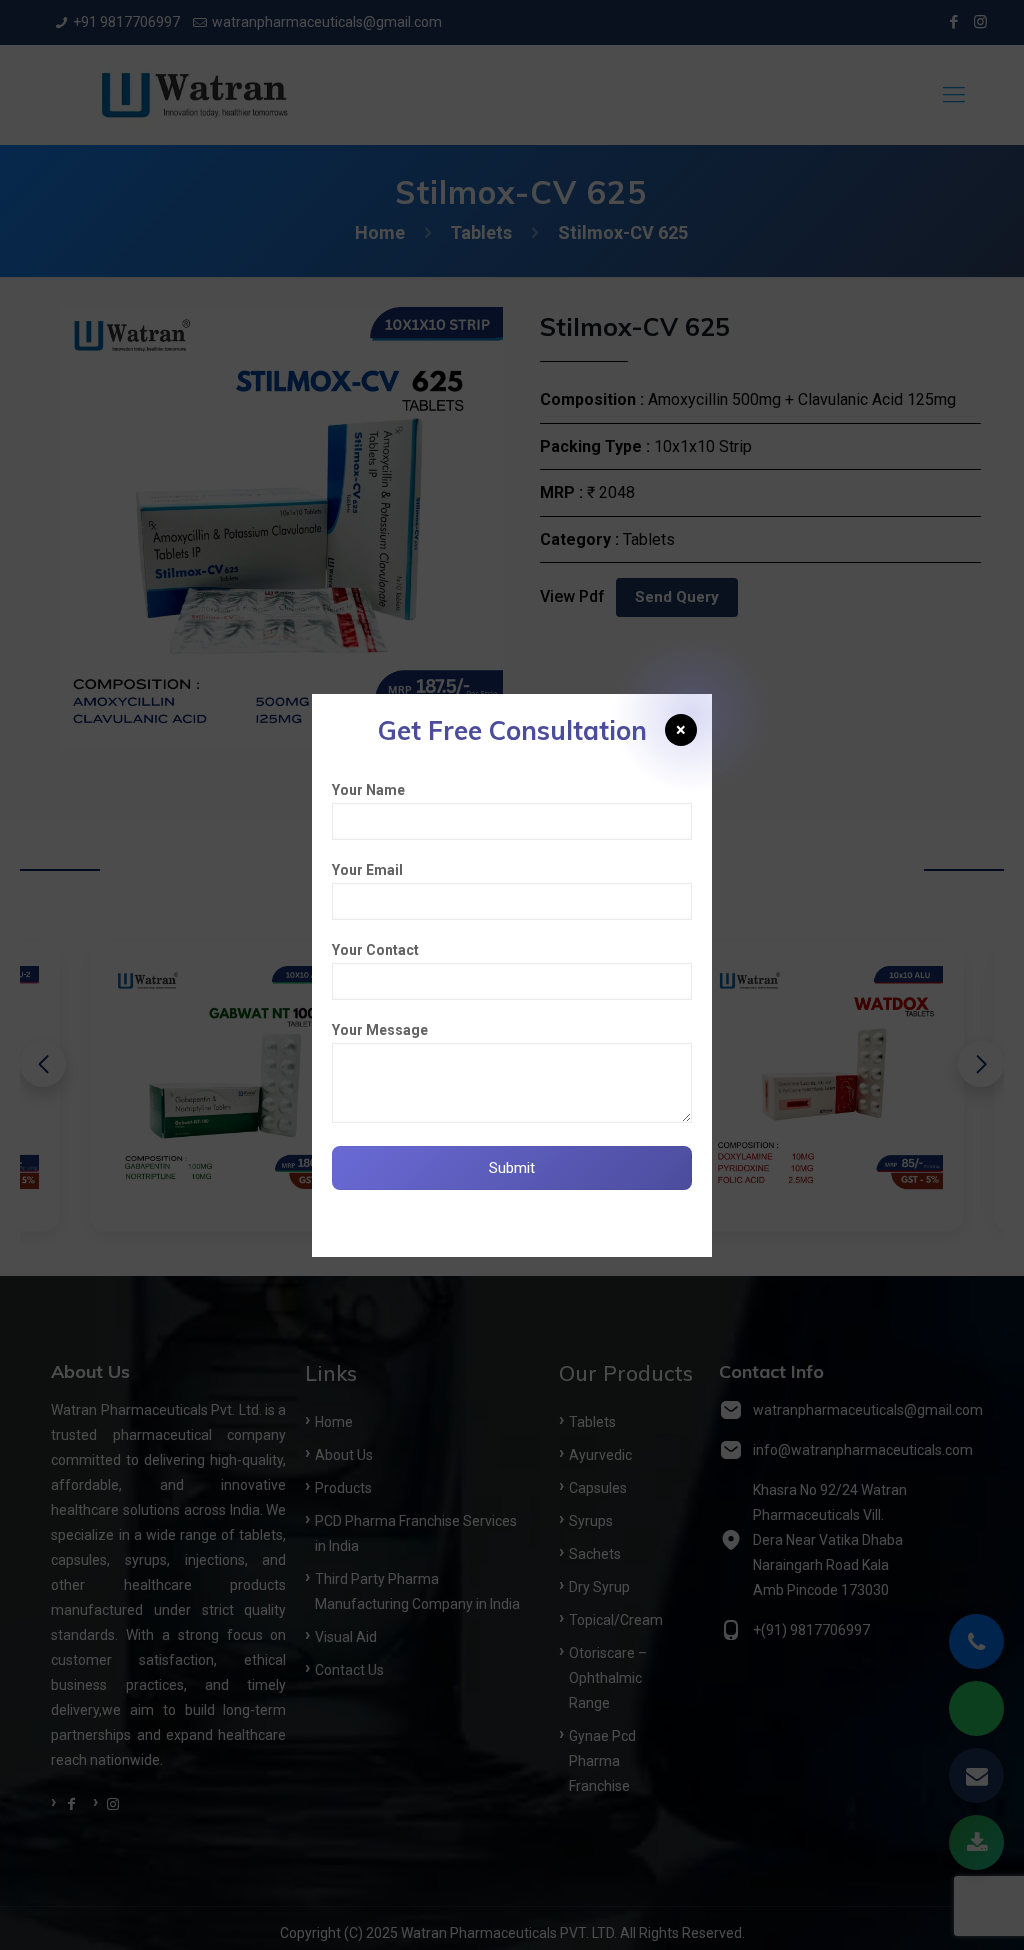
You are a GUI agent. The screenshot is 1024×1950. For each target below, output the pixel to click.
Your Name (368, 790)
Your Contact (375, 950)
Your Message (380, 1030)
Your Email (367, 870)
